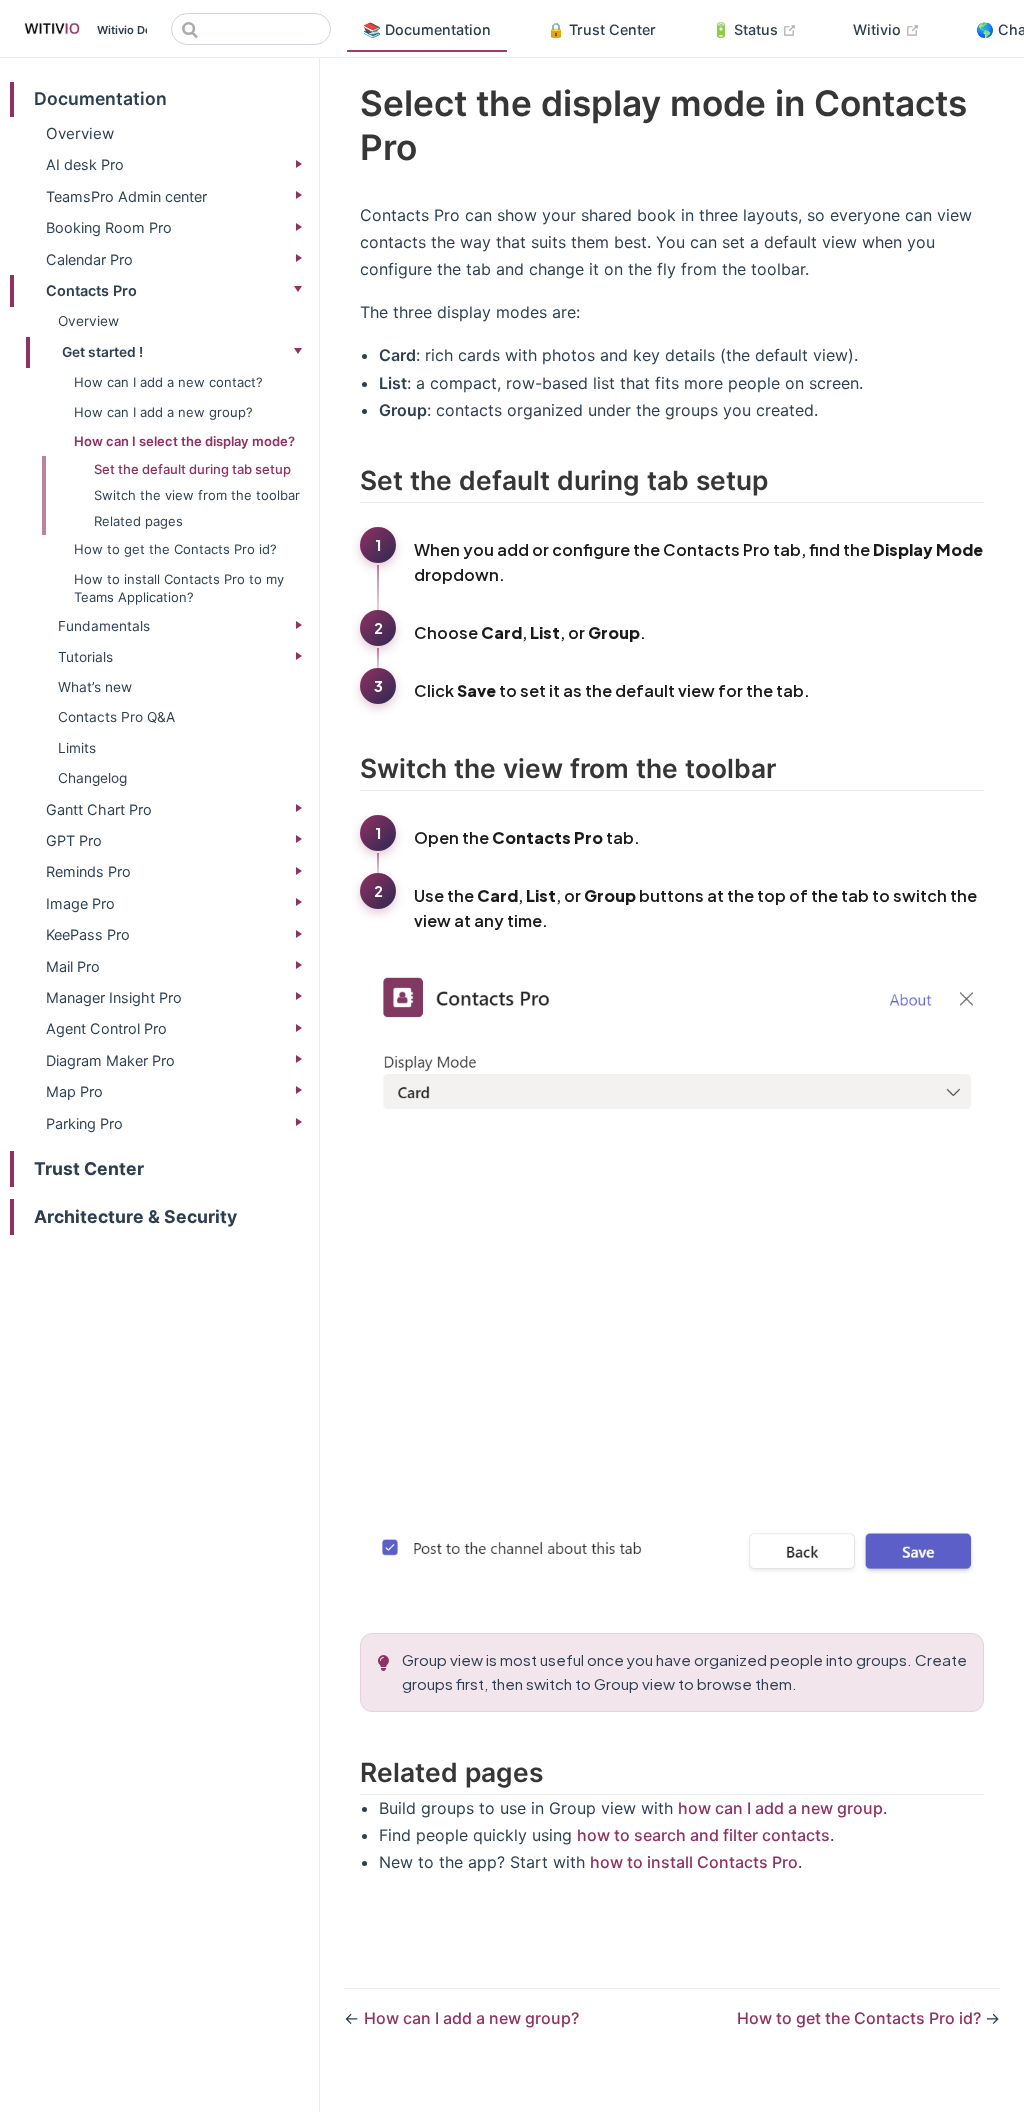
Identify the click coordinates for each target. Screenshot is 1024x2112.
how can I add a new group (780, 1808)
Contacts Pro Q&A (116, 717)
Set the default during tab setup (192, 469)
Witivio (894, 29)
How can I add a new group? (163, 412)
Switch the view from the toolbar (197, 495)
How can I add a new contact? (168, 382)
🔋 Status (762, 29)
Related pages (138, 521)
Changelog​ (92, 778)
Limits (77, 748)
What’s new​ (95, 687)
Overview (80, 133)
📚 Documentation (427, 29)
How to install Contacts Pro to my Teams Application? (179, 588)
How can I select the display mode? (184, 441)
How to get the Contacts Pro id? (175, 549)
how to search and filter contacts (703, 1835)
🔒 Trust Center (601, 29)
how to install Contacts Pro (694, 1862)
